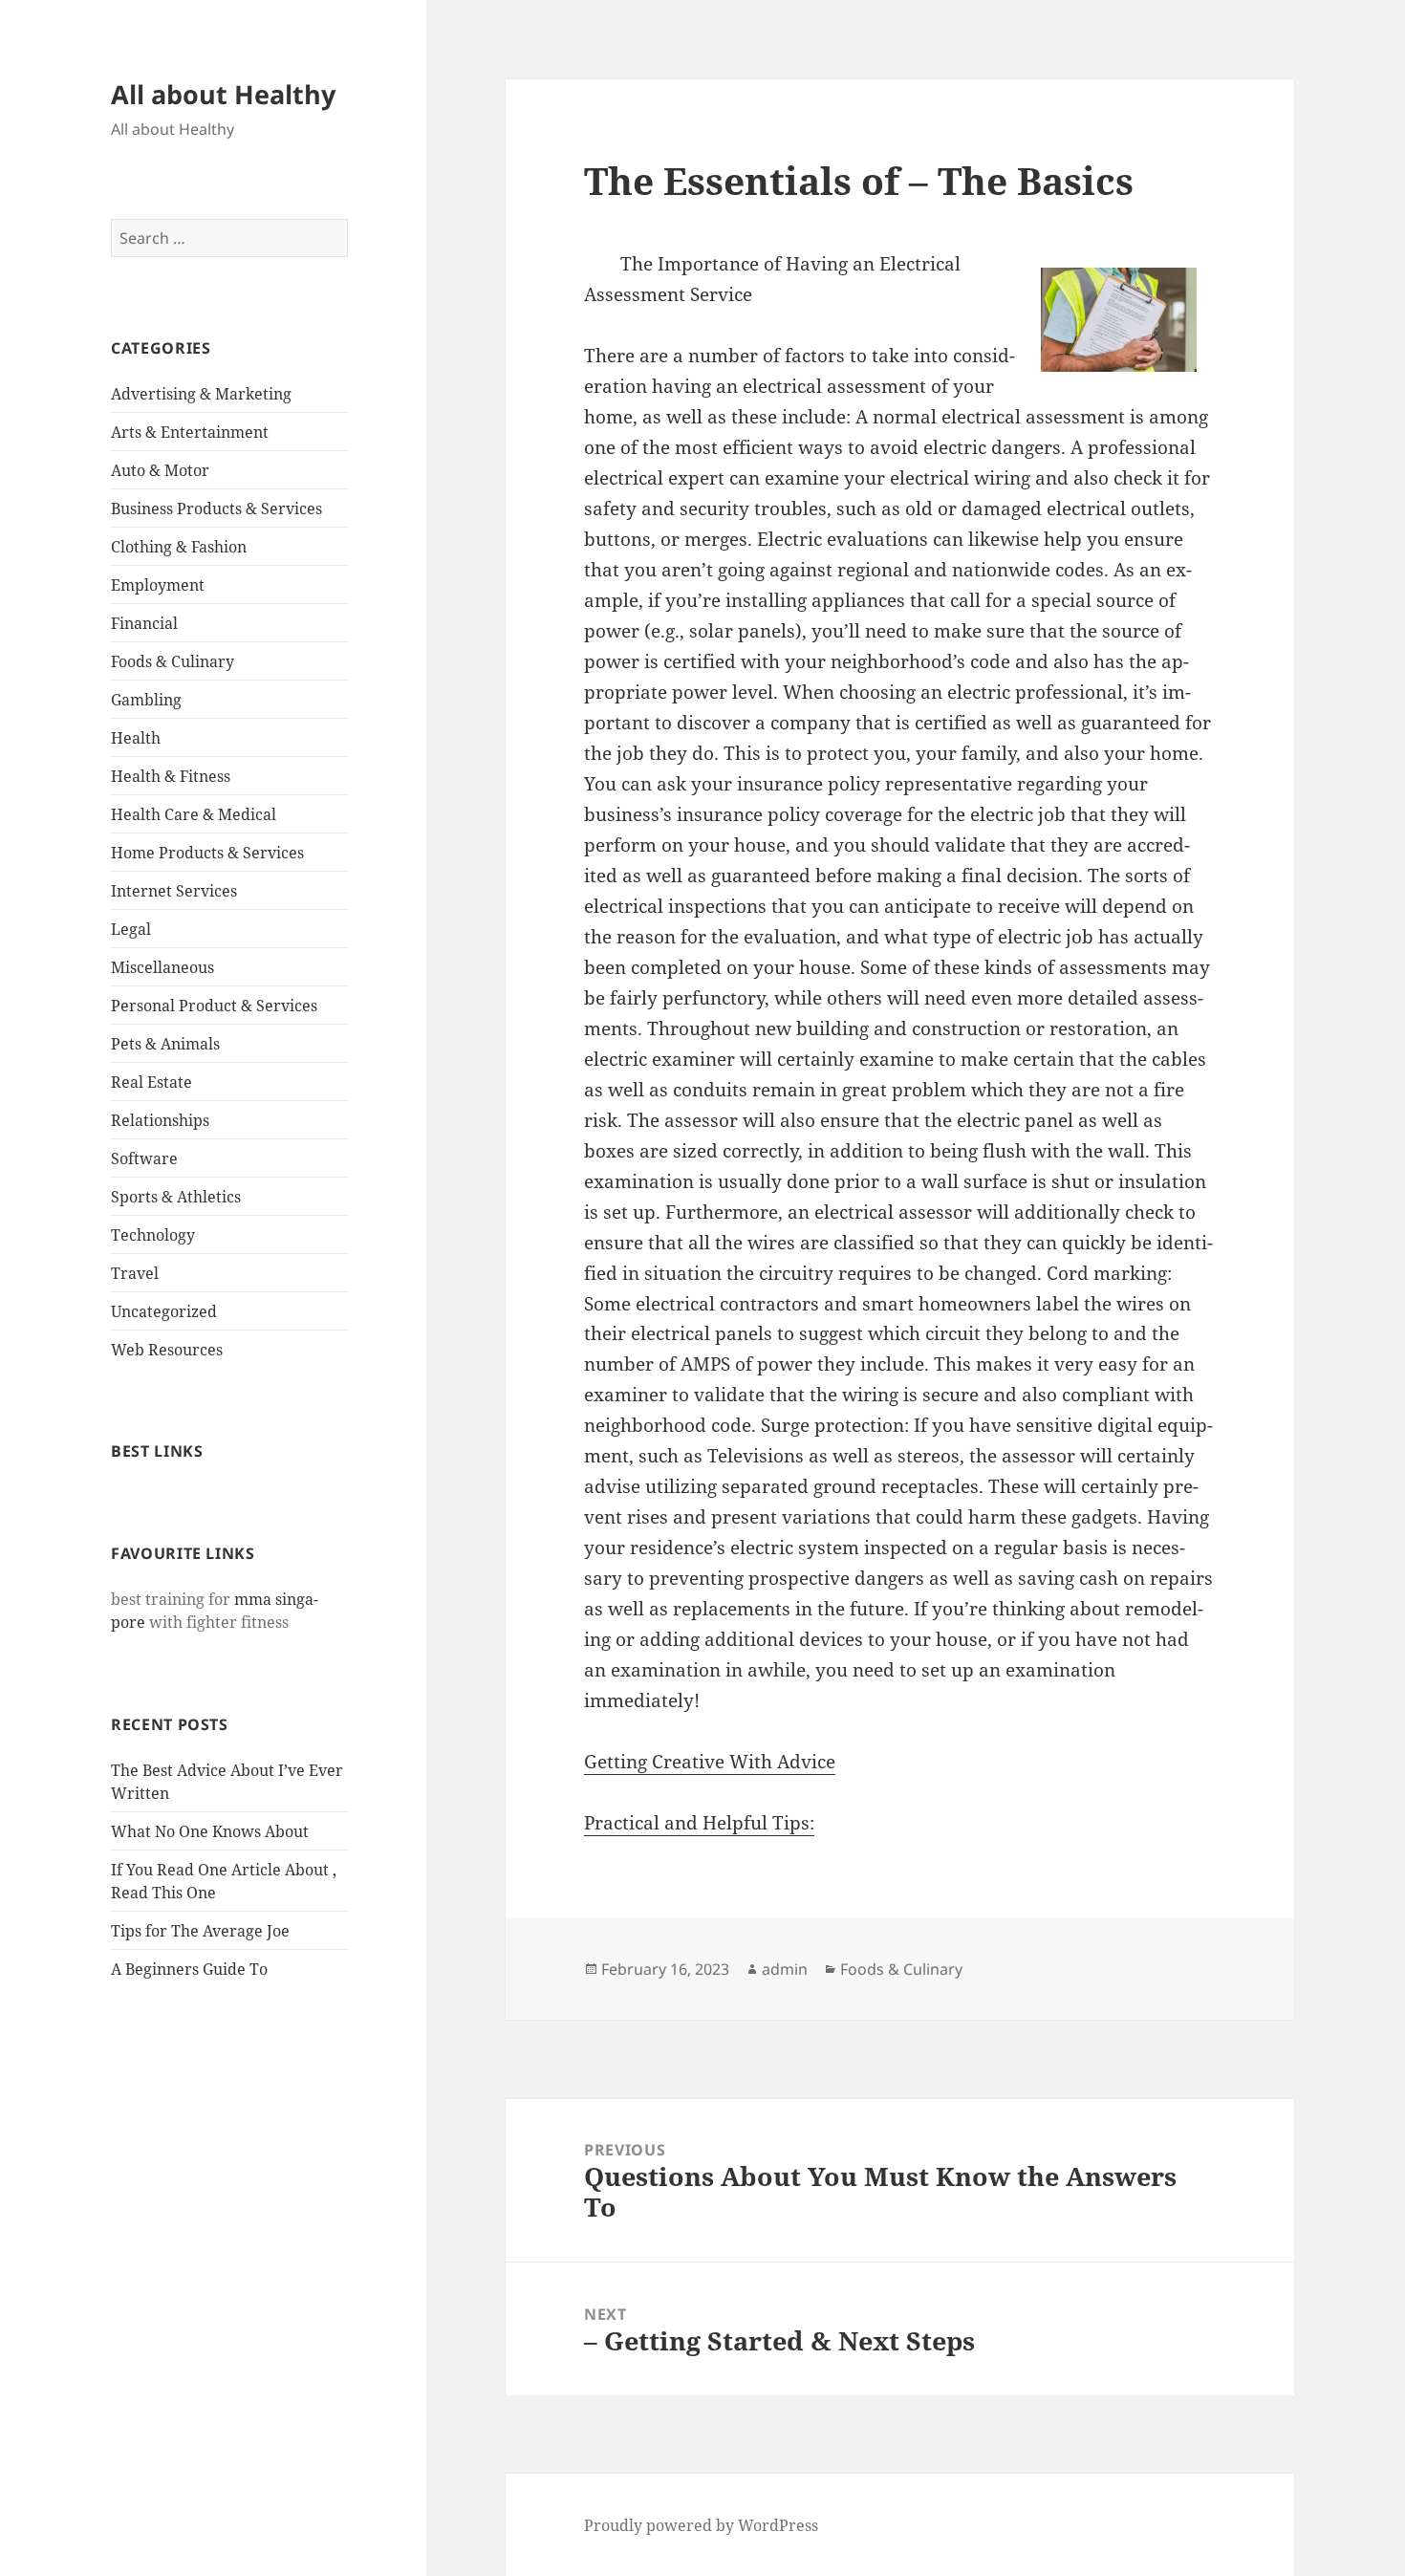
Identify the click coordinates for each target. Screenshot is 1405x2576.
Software (144, 1158)
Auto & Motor (160, 470)
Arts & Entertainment (190, 432)
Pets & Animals (165, 1044)
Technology (153, 1235)
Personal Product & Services (214, 1006)
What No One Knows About (210, 1831)
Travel (135, 1273)
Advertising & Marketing (201, 394)
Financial (144, 623)
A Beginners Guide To (189, 1969)
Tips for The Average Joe (200, 1931)
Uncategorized (164, 1311)
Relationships (160, 1120)
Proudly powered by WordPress (701, 2525)
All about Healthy (223, 94)
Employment (158, 585)
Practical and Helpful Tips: (699, 1823)
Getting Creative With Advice (710, 1762)
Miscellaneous (162, 967)
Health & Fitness (171, 776)
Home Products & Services (207, 853)
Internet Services (174, 891)
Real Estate (151, 1082)
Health (136, 738)
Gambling (146, 700)
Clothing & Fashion (179, 547)
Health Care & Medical (194, 814)
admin (785, 1969)
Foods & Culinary (173, 661)
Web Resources (167, 1350)
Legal (131, 929)
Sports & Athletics (176, 1197)
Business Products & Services (216, 509)
